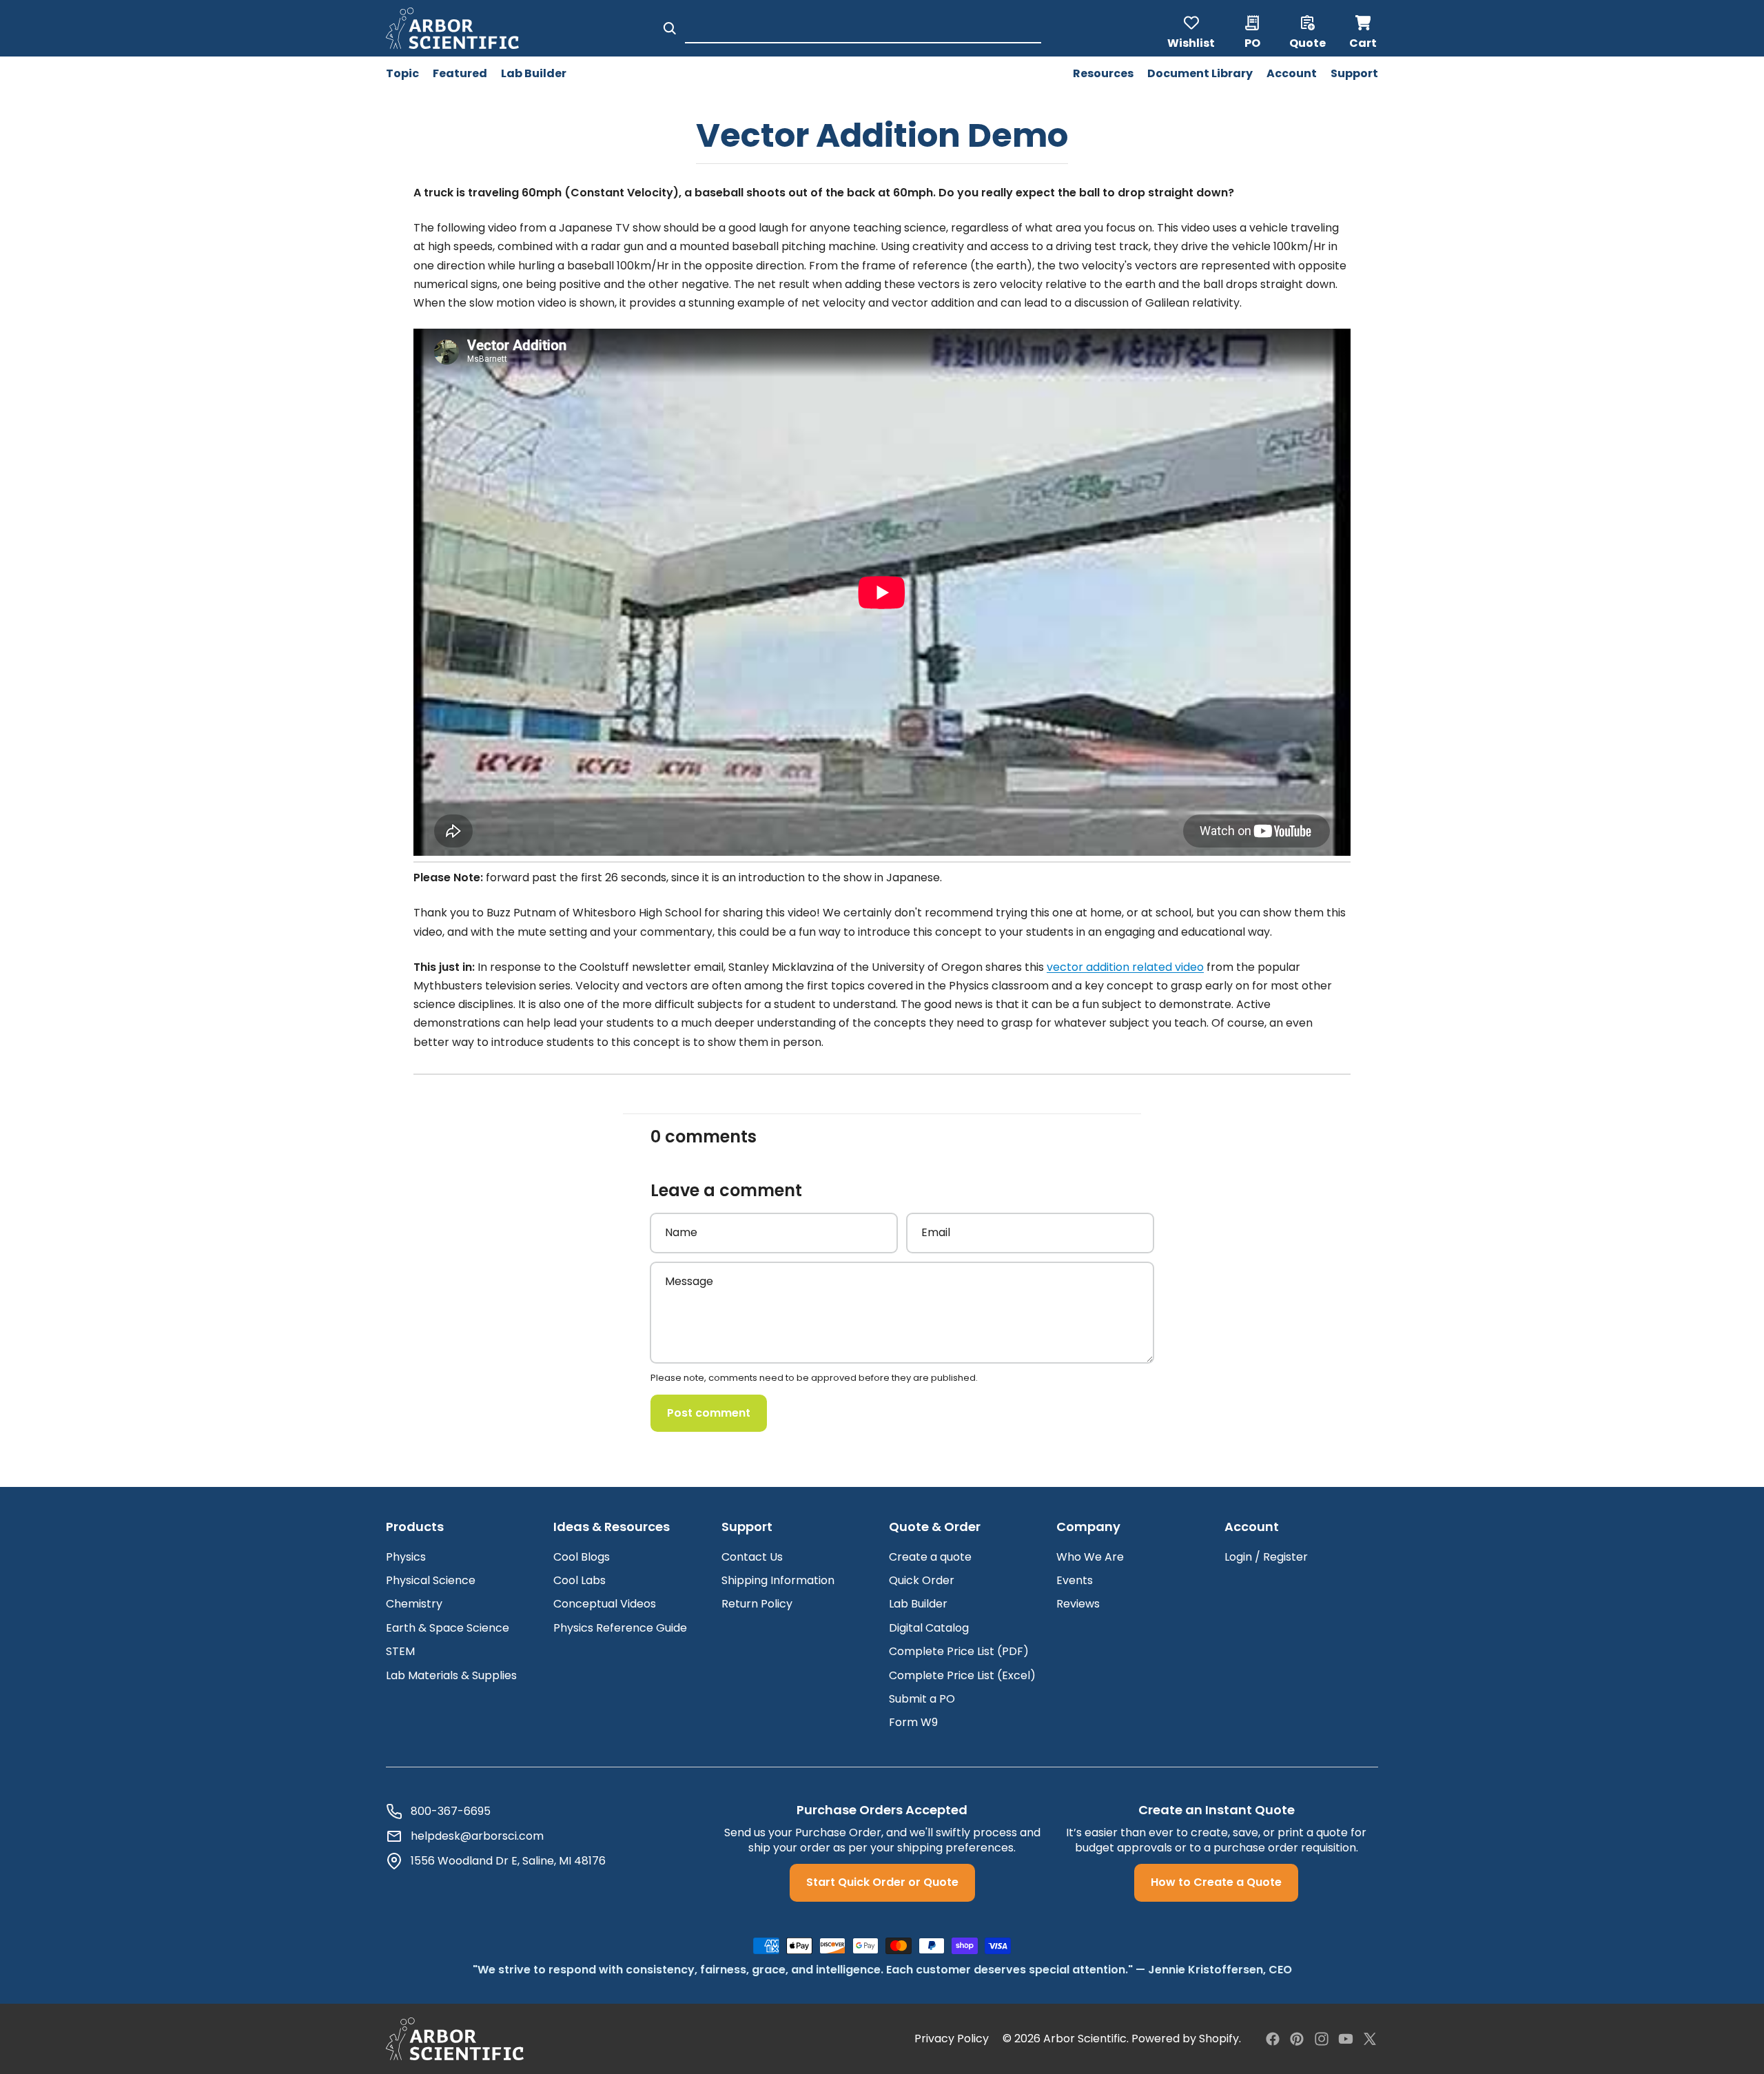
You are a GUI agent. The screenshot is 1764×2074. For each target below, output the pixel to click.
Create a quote (930, 1557)
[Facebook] (1273, 2039)
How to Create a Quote (1216, 1882)
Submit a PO (922, 1699)
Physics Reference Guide (620, 1628)
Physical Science (431, 1580)
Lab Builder (918, 1604)
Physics (406, 1557)
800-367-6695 (451, 1811)
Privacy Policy (952, 2039)
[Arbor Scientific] (455, 2039)
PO (1252, 42)
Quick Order (922, 1580)
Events (1075, 1580)
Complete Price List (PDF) (959, 1651)
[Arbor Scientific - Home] (452, 28)
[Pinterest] (1297, 2039)
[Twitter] (1370, 2039)
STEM (400, 1651)
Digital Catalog (929, 1628)
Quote (1307, 42)
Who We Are (1090, 1557)
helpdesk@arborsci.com (477, 1836)
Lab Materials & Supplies (451, 1675)
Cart (1364, 28)
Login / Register (1266, 1557)
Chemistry (414, 1604)
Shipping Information (778, 1580)
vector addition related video (1125, 967)
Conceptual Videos (605, 1604)
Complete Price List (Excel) (962, 1675)
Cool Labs (580, 1580)
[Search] (670, 28)
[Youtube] (1346, 2039)
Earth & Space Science (448, 1628)
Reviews (1078, 1604)
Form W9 (913, 1722)
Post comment (709, 1413)
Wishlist (1191, 42)
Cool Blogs (582, 1557)
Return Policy (757, 1604)
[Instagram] (1322, 2039)
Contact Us (752, 1557)
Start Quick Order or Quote (882, 1882)
